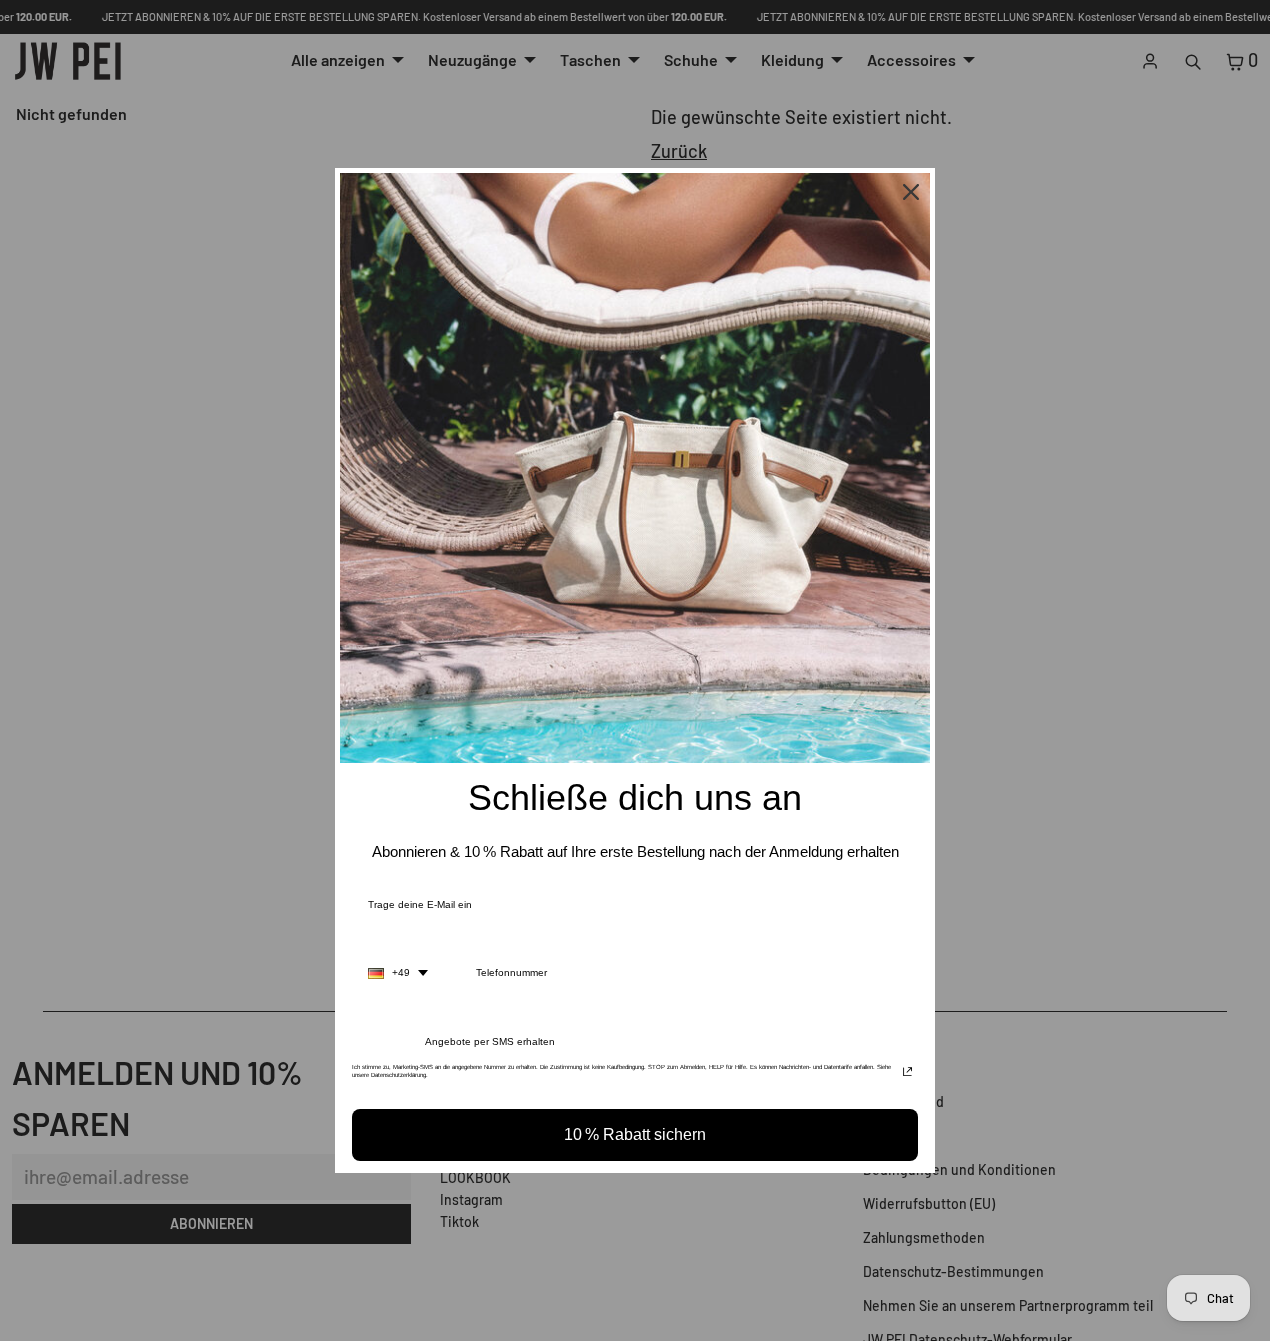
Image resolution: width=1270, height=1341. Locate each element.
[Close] (911, 192)
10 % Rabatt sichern (635, 1134)
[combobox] (398, 973)
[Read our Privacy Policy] (907, 1073)
